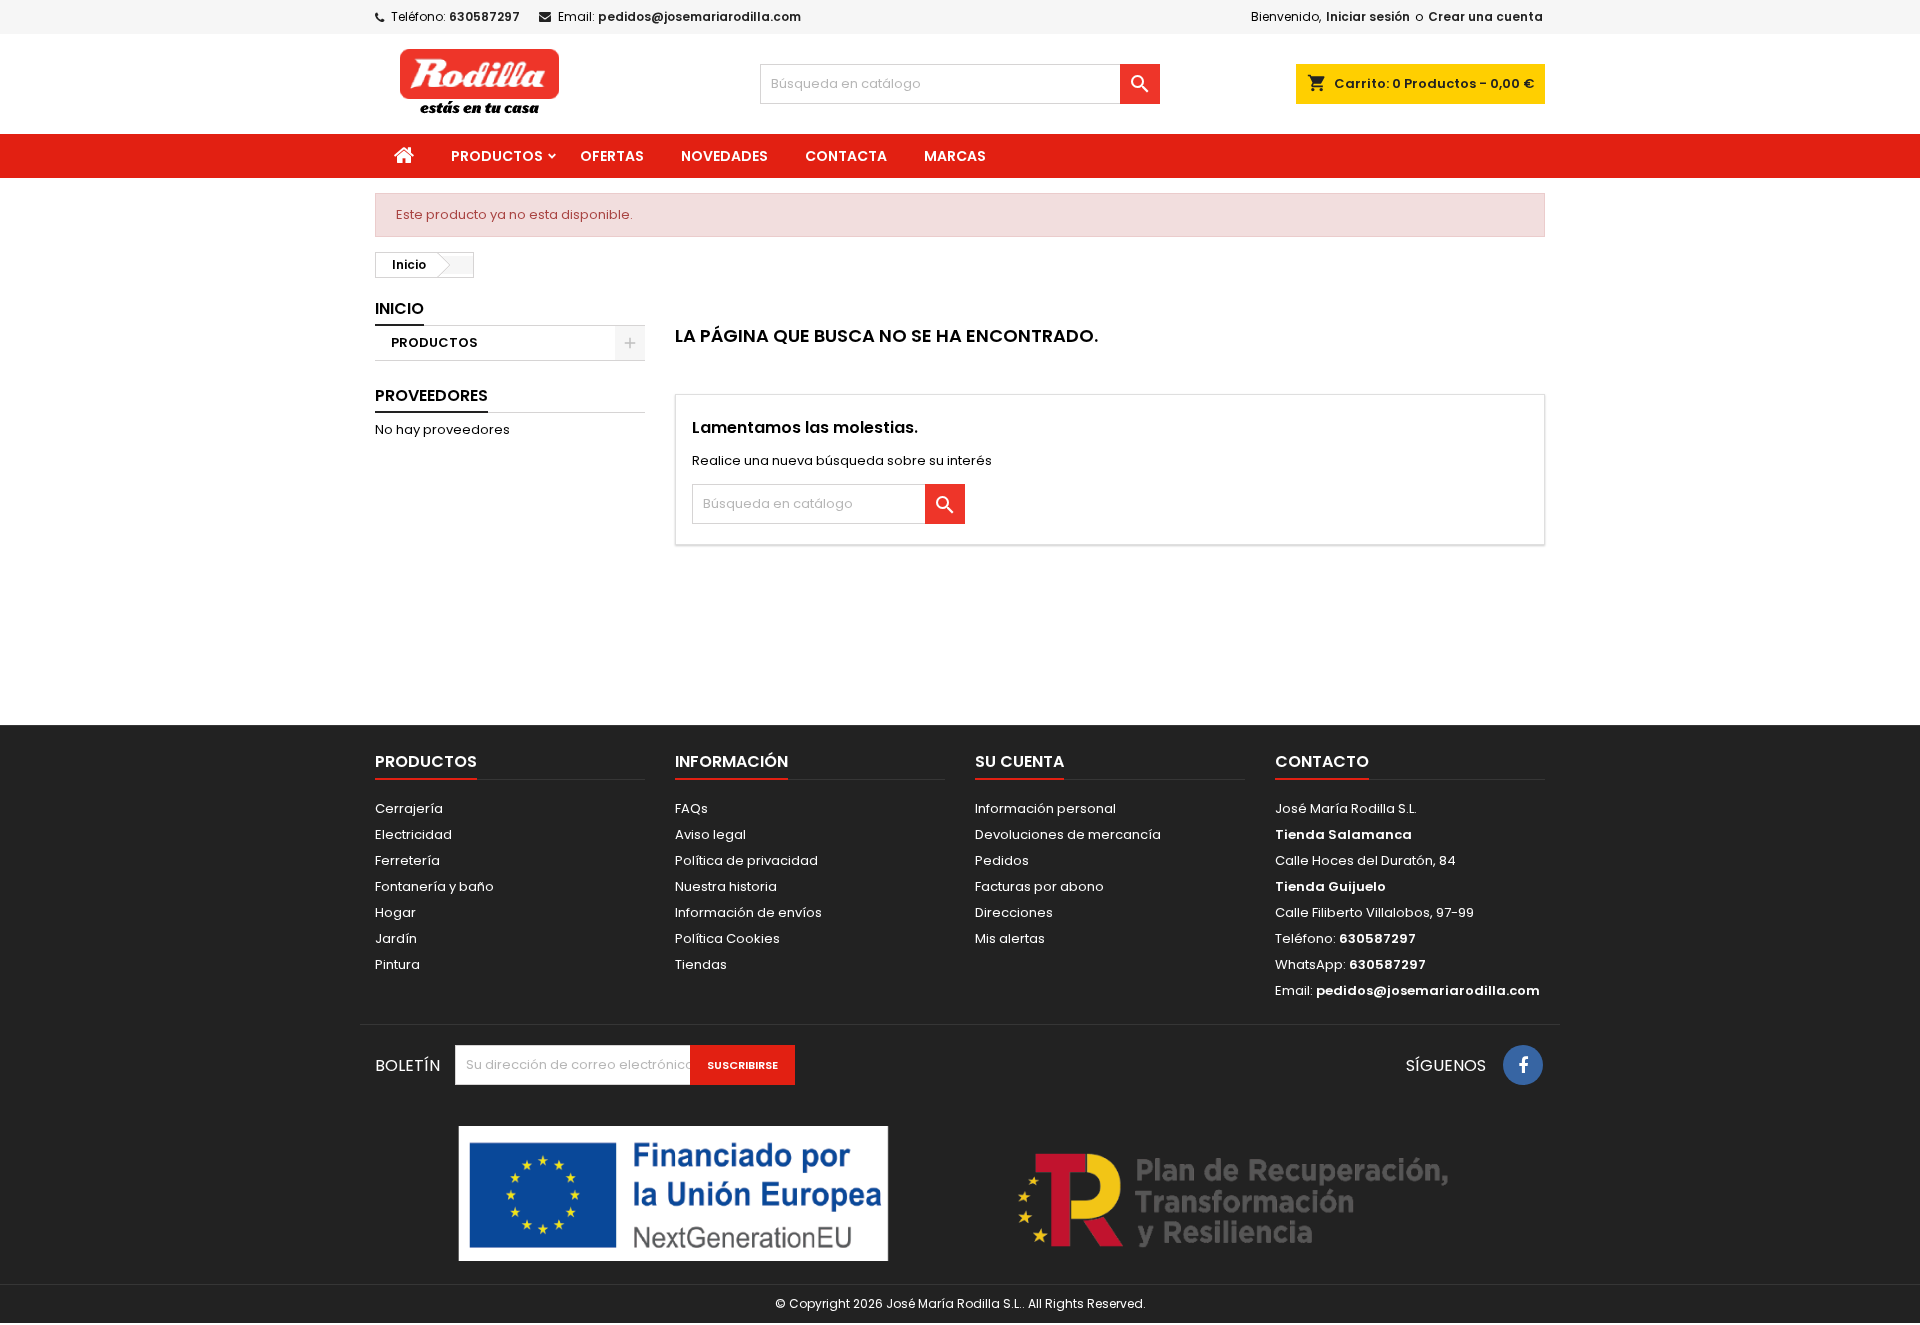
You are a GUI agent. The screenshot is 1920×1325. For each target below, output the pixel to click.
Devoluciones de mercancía (1068, 834)
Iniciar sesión (1368, 16)
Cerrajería (409, 808)
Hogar (395, 912)
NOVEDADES (724, 156)
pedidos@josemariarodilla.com (699, 16)
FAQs (691, 808)
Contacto (1322, 761)
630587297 (484, 16)
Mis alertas (1010, 938)
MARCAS (955, 156)
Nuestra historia (726, 886)
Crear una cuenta (1485, 16)
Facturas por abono (1039, 886)
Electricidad (413, 834)
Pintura (397, 964)
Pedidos (1002, 860)
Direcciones (1014, 912)
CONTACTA (846, 156)
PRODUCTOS (497, 156)
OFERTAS (612, 156)
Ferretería (407, 860)
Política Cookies (727, 938)
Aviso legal (710, 834)
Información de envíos (748, 912)
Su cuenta (1019, 761)
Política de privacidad (746, 860)
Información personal (1045, 808)
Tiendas (701, 964)
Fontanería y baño (434, 886)
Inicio (399, 308)
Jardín (396, 938)
